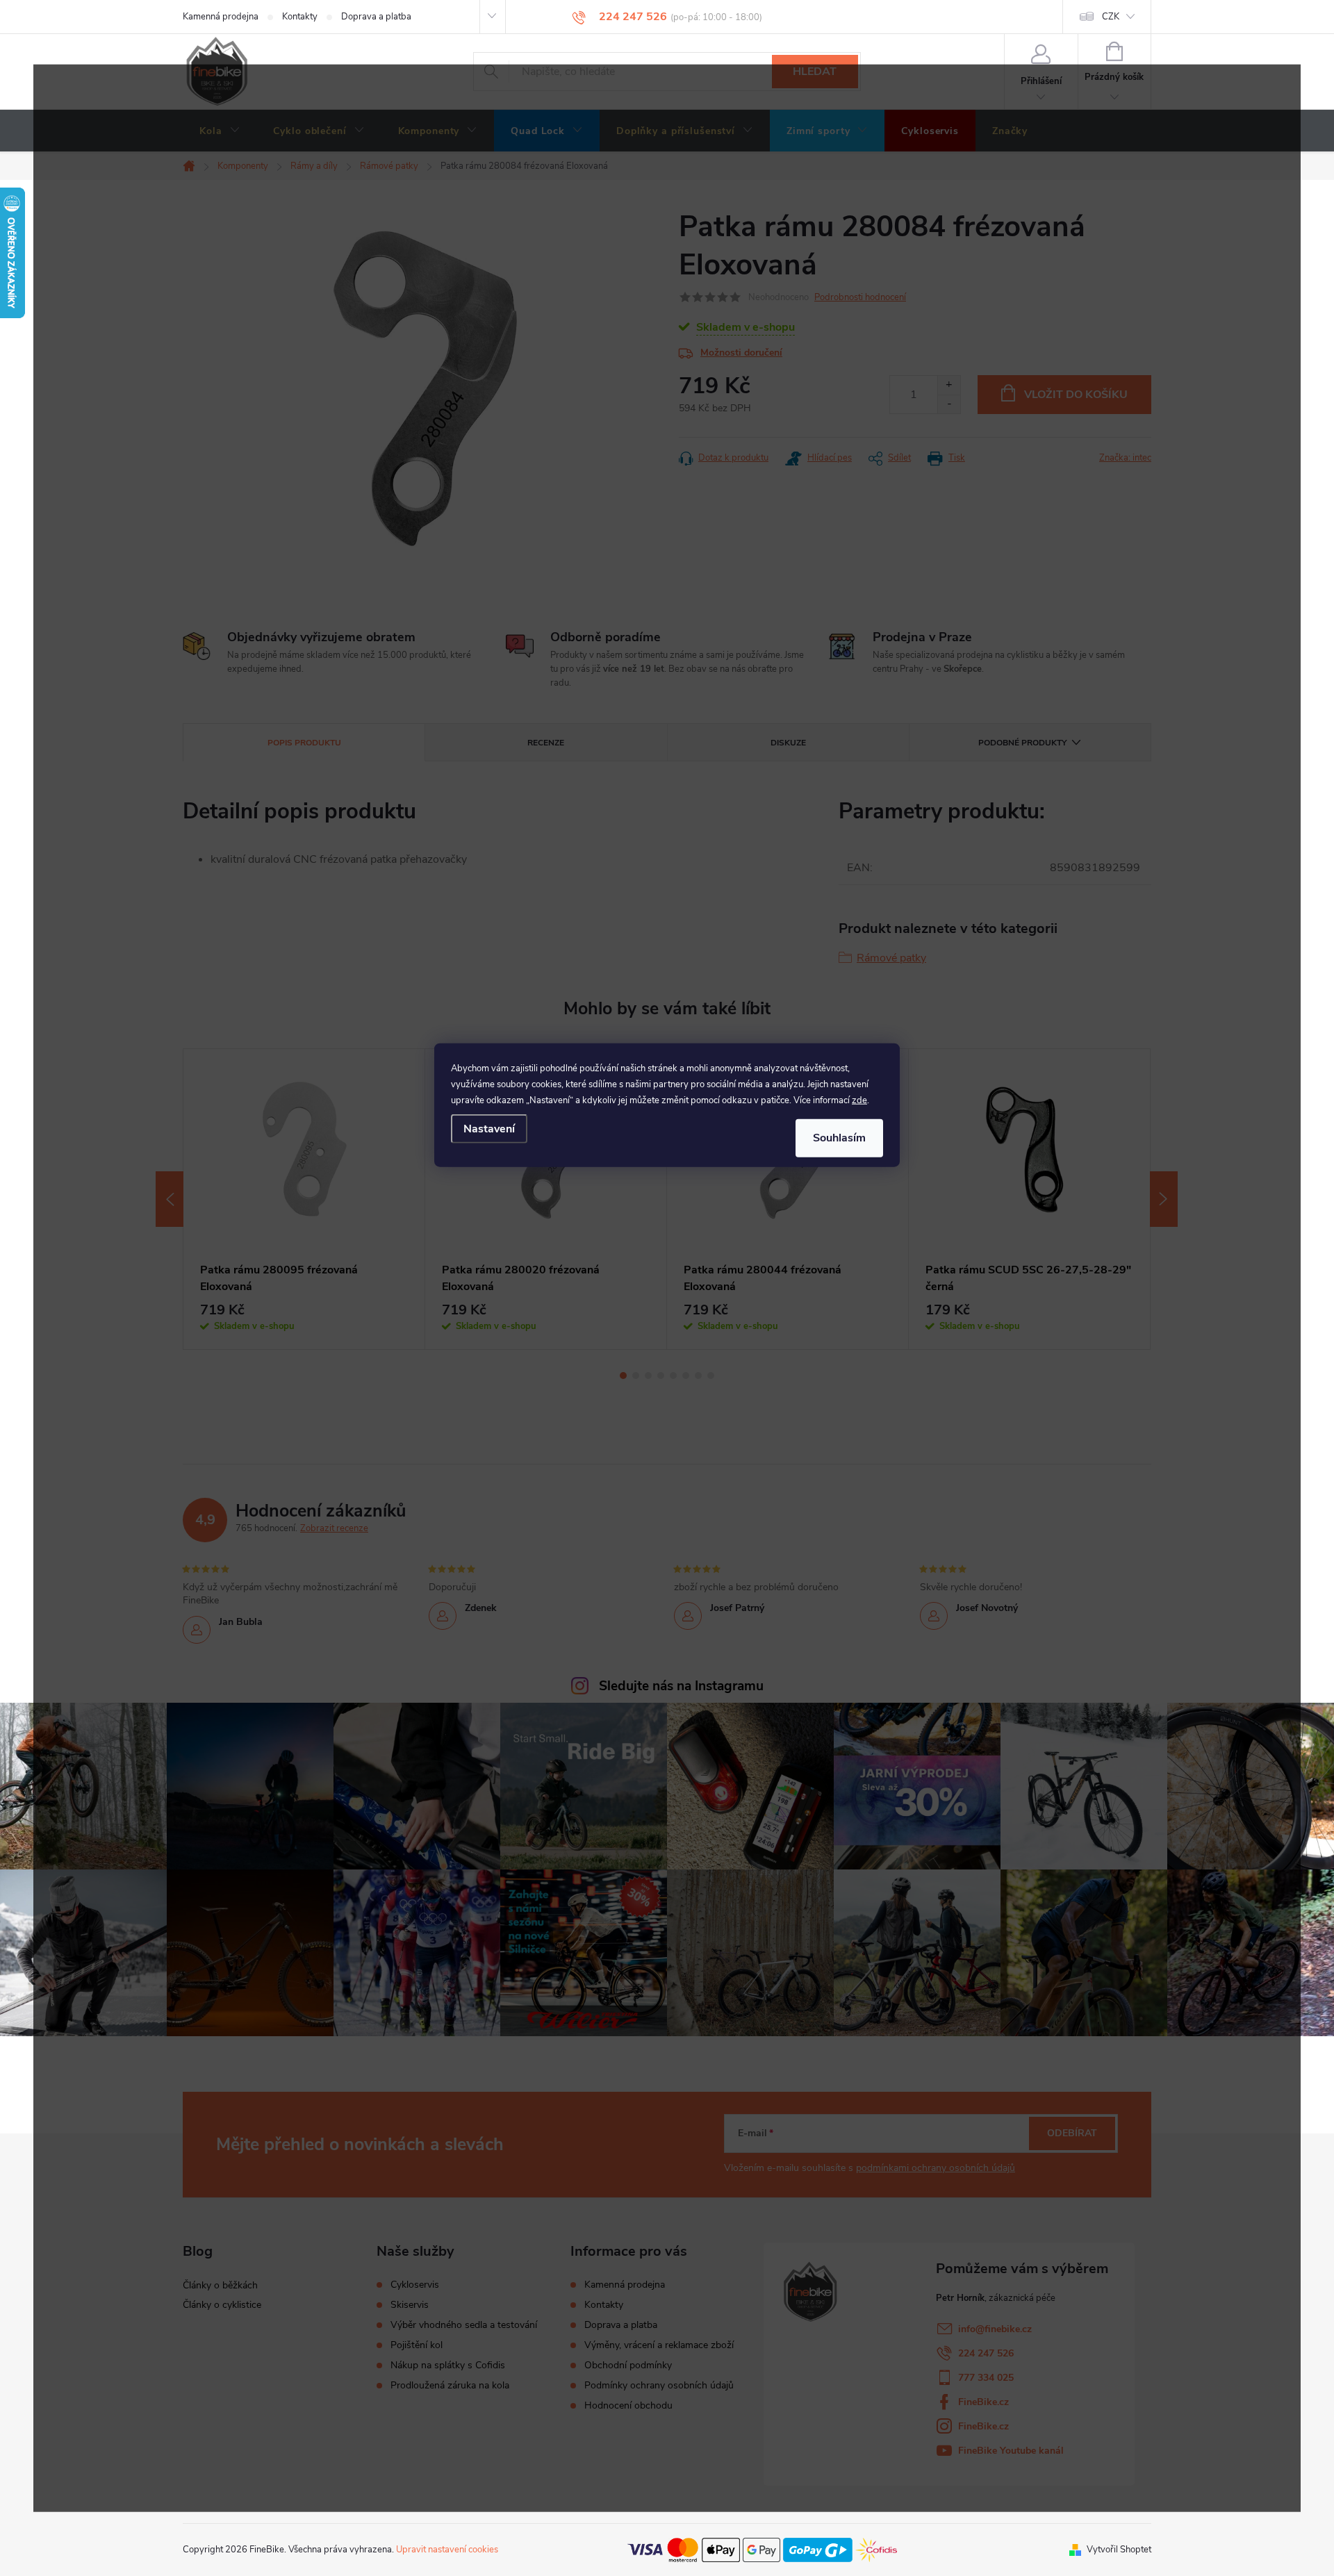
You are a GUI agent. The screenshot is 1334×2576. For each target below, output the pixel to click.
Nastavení (489, 1129)
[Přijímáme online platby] (762, 2549)
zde (859, 1100)
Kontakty (300, 17)
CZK (1111, 17)
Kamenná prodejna (221, 17)
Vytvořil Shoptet (1119, 2550)
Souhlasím (839, 1138)
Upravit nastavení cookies (447, 2550)
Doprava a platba (376, 17)
